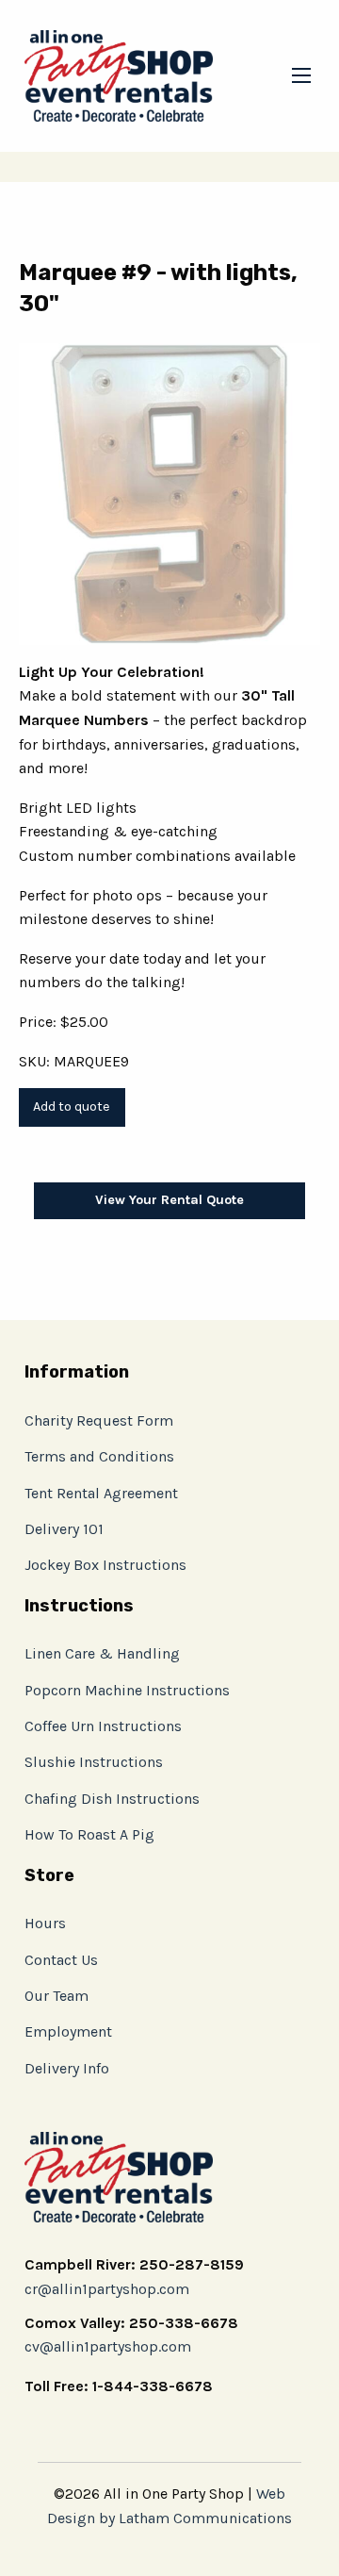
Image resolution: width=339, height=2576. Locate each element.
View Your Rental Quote (169, 1200)
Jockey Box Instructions (105, 1565)
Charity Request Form (99, 1420)
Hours (45, 1923)
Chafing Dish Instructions (112, 1799)
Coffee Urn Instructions (103, 1726)
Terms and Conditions (99, 1456)
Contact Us (61, 1960)
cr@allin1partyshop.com (107, 2289)
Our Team (56, 1996)
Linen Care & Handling (102, 1653)
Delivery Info (67, 2068)
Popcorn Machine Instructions (127, 1690)
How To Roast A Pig (89, 1834)
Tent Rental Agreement (101, 1493)
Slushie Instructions (94, 1762)
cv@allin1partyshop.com (108, 2346)
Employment (68, 2031)
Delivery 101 (64, 1529)
